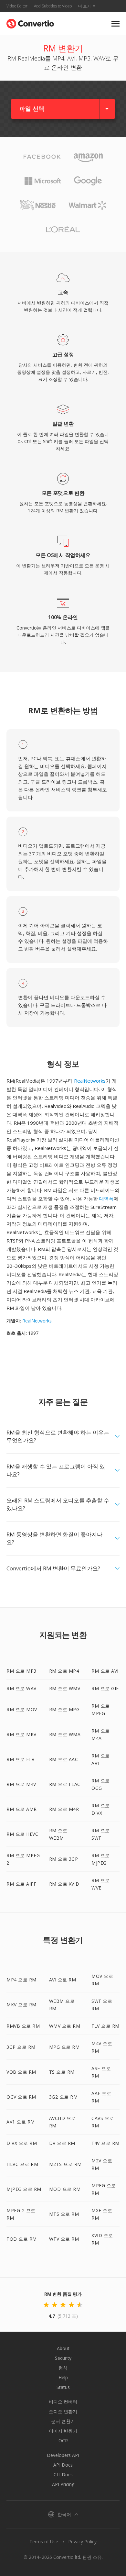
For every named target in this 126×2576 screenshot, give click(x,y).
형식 (63, 2368)
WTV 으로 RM (64, 2239)
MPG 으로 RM (64, 2047)
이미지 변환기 (63, 2431)
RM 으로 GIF (105, 1688)
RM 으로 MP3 (21, 1671)
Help (63, 2377)
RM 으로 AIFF (21, 1884)
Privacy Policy (82, 2542)
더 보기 (84, 6)
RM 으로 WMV (65, 1688)
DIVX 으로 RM (22, 2143)
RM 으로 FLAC (65, 1784)
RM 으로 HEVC (22, 1834)
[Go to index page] (30, 22)
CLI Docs (63, 2475)
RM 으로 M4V (21, 1784)
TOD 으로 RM (22, 2239)
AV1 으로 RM (21, 2122)
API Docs (63, 2465)
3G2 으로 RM (63, 2097)
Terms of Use (44, 2542)
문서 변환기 (63, 2421)
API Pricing (63, 2484)
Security (63, 2358)
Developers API (63, 2455)
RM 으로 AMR (22, 1809)
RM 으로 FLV (21, 1759)
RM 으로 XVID (64, 1884)
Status (63, 2387)
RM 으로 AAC (64, 1759)
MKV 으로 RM (21, 2005)
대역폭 (106, 1199)
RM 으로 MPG (64, 1709)
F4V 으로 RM (105, 2143)
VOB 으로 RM (21, 2072)
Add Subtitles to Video (53, 6)
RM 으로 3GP (64, 1859)
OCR (63, 2441)
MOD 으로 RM (65, 2189)
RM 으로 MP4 (64, 1671)
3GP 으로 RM (21, 2047)
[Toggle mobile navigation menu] (115, 24)
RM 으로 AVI (105, 1671)
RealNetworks (90, 1081)
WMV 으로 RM (65, 2026)
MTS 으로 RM (64, 2214)
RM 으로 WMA (65, 1734)
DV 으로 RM (62, 2143)
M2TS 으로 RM (65, 2164)
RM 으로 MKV (21, 1734)
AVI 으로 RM (63, 1980)
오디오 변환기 (63, 2411)
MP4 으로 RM (21, 1980)
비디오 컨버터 (63, 2402)
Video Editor (17, 6)
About (63, 2348)
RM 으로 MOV (22, 1709)
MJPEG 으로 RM (24, 2189)
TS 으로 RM (62, 2072)
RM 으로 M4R (64, 1809)
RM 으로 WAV (21, 1688)
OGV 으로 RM (21, 2097)
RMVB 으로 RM (23, 2026)
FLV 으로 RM (105, 2026)
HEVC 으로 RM (22, 2164)
